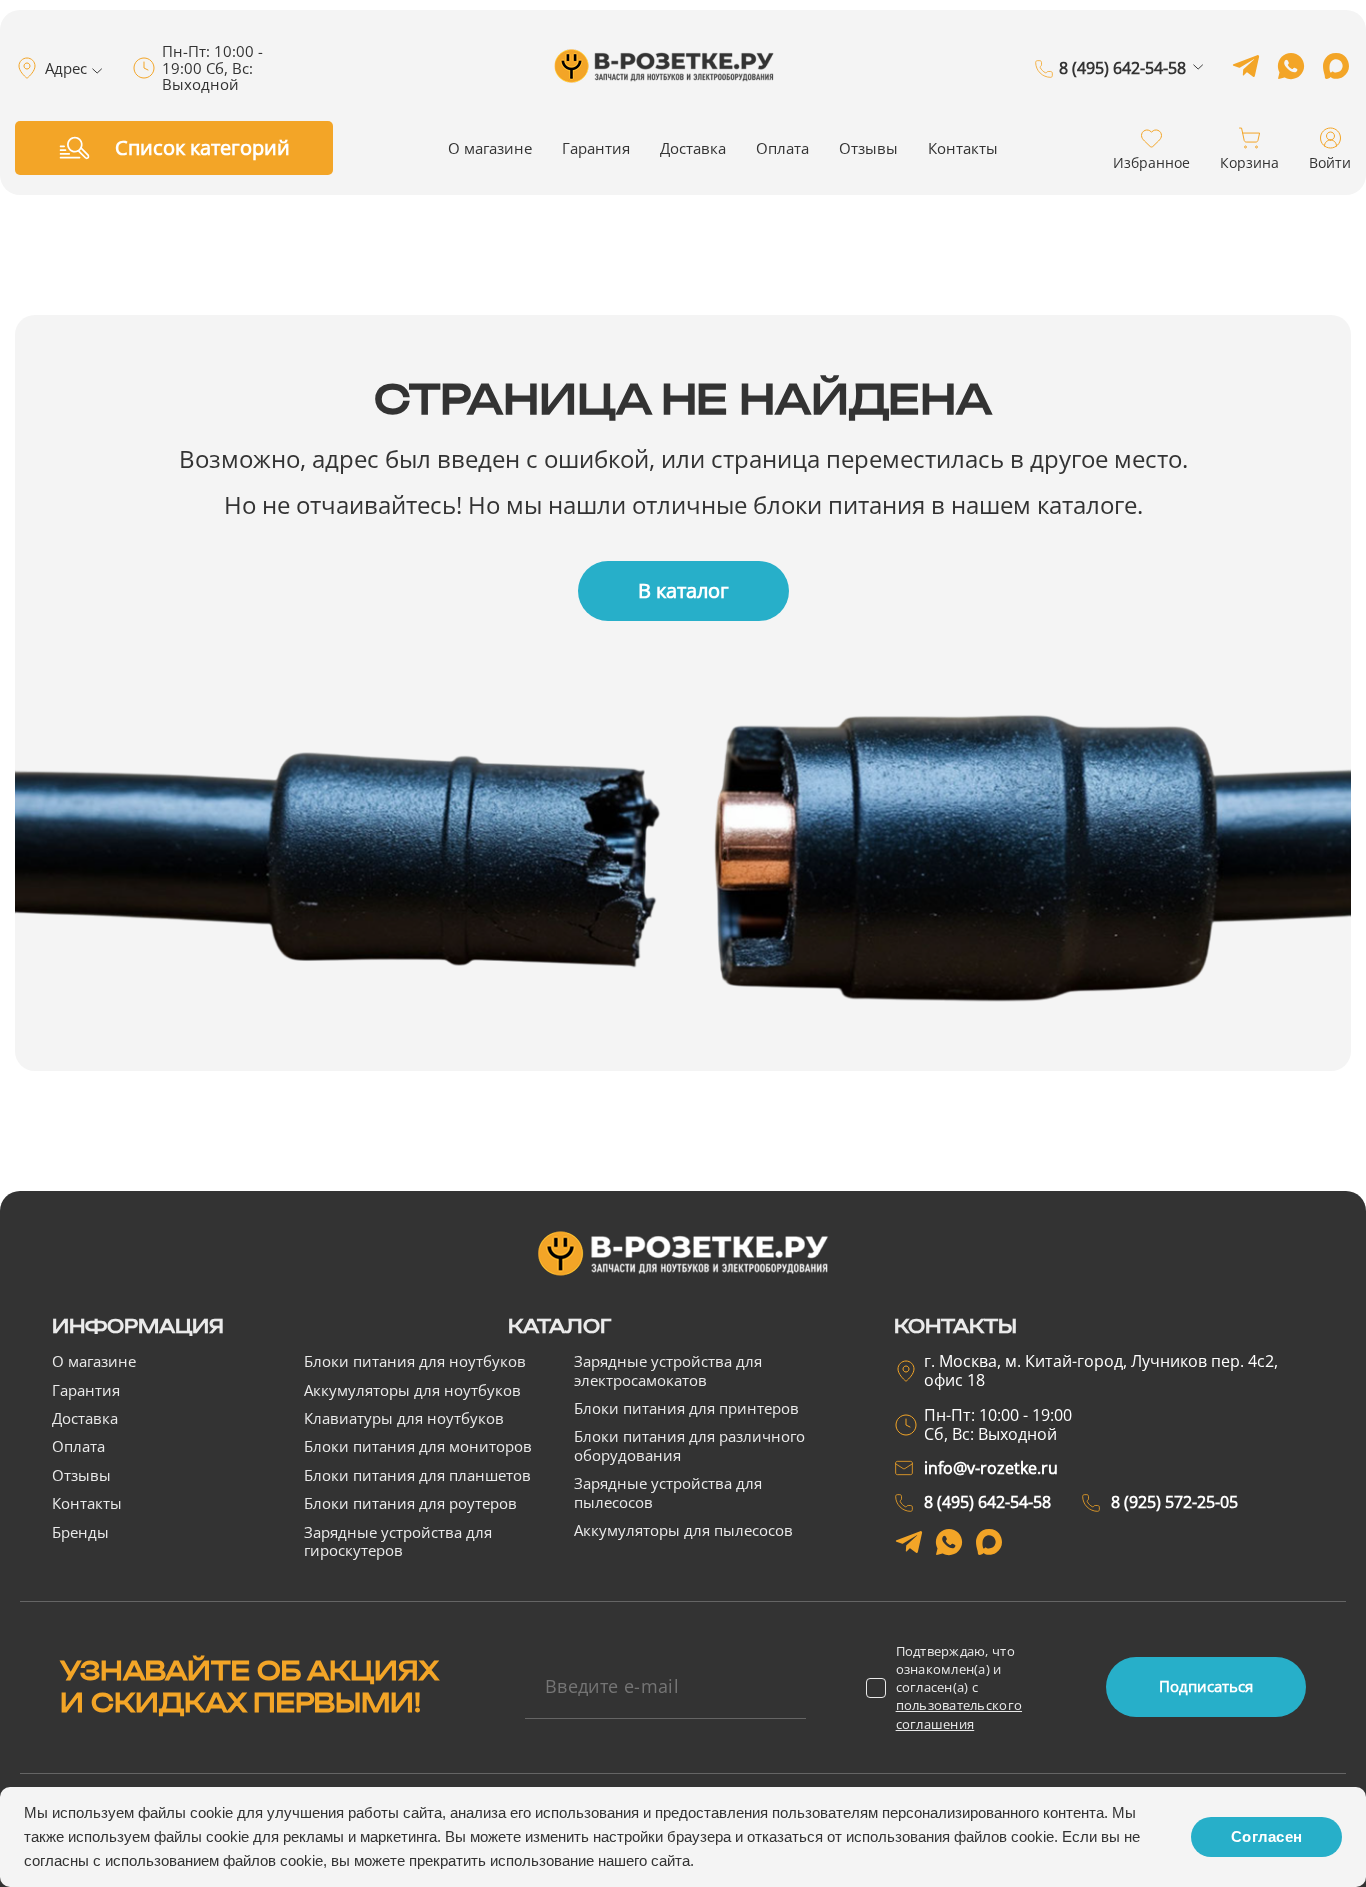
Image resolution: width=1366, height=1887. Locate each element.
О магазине (490, 148)
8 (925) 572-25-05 (1122, 97)
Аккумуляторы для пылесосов (683, 1530)
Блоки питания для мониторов (418, 1446)
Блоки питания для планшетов (417, 1475)
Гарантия (596, 148)
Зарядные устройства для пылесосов (668, 1492)
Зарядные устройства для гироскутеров (398, 1541)
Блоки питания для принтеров (686, 1408)
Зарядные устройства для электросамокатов (668, 1370)
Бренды (80, 1532)
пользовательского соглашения (959, 1714)
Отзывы (868, 148)
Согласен (1266, 1836)
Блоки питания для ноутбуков (415, 1361)
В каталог (683, 590)
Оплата (782, 148)
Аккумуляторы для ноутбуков (412, 1390)
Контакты (963, 148)
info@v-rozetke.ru (991, 1468)
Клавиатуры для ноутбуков (404, 1418)
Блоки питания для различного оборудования (689, 1445)
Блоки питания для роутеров (410, 1503)
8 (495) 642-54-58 (1122, 69)
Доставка (693, 148)
